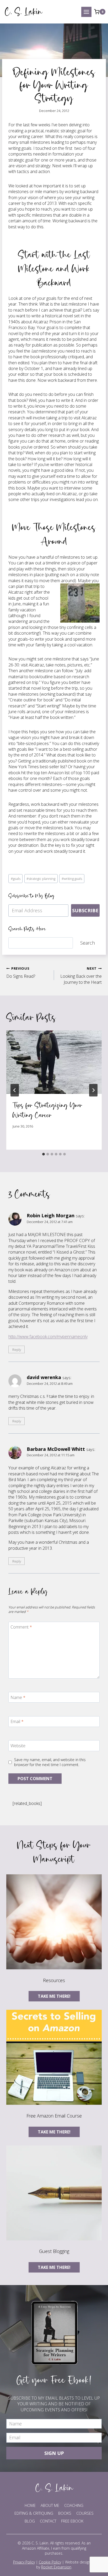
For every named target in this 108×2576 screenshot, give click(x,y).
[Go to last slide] (15, 1090)
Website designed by (66, 2565)
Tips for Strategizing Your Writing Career (47, 1110)
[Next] (93, 1090)
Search (88, 943)
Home (30, 2505)
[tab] (44, 1154)
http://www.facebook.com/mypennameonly (48, 1337)
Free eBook (72, 2521)
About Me (50, 2505)
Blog (30, 2521)
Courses (85, 2513)
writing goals (72, 879)
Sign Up (54, 2453)
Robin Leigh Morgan (51, 1215)
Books (65, 2513)
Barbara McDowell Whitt (56, 1449)
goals (16, 879)
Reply (17, 1349)
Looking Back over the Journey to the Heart (81, 976)
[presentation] (54, 1062)
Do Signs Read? (21, 973)
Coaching (74, 2505)
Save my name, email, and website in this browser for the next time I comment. (50, 1762)
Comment (21, 1627)
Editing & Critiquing (34, 2513)
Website (18, 1746)
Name (18, 1697)
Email (17, 1722)
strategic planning (41, 879)
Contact (48, 2521)
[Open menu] (86, 12)
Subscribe (85, 910)
